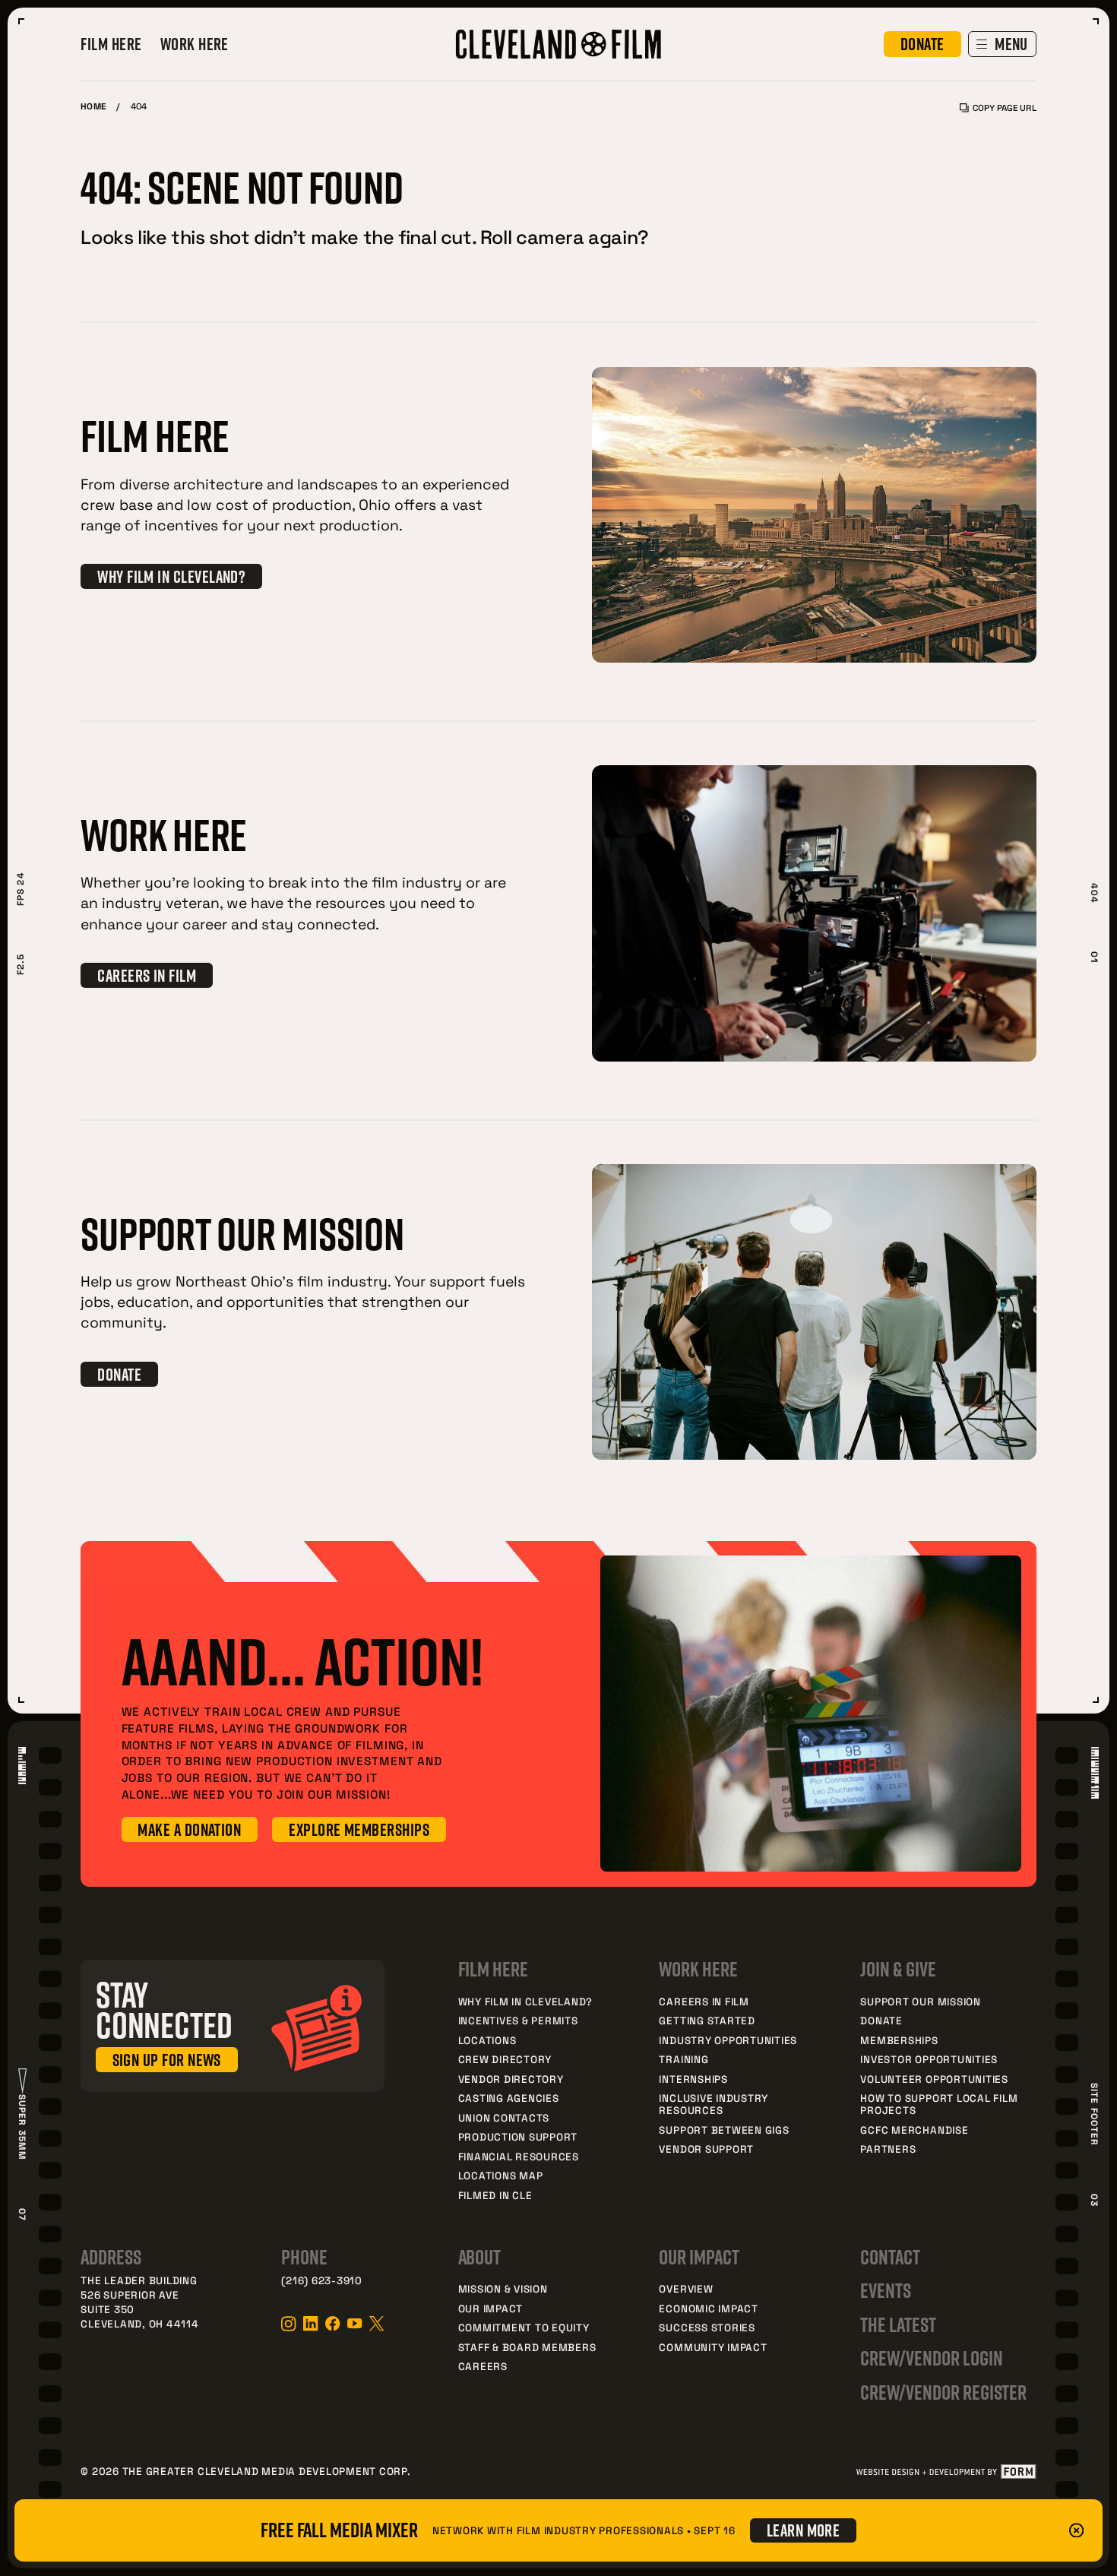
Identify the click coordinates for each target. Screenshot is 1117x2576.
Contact (890, 2257)
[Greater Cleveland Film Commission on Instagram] (288, 2324)
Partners (888, 2149)
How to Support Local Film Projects (939, 2104)
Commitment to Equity (524, 2327)
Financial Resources (519, 2156)
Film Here (111, 44)
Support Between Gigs (724, 2130)
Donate (881, 2020)
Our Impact (491, 2308)
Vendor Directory (511, 2079)
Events (886, 2290)
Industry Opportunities (728, 2040)
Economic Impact (708, 2308)
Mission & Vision (503, 2288)
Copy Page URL (1004, 108)
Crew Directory (505, 2059)
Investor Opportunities (929, 2059)
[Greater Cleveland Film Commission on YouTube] (354, 2323)
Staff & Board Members (527, 2347)
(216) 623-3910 (322, 2280)
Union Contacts (504, 2117)
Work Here (195, 44)
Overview (686, 2288)
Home (93, 106)
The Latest (898, 2324)
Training (683, 2059)
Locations (487, 2040)
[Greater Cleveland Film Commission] (559, 44)
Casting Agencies (509, 2098)
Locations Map (501, 2175)
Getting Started (707, 2020)
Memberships (899, 2040)
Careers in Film (704, 2001)
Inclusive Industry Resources (714, 2104)
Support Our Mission (920, 2001)
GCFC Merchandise (914, 2130)
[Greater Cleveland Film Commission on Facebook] (332, 2323)
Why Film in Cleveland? (526, 2001)
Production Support (518, 2136)
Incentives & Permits (518, 2020)
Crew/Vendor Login (931, 2358)
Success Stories (707, 2327)
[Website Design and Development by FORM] (946, 2472)
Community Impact (713, 2347)
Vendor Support (706, 2149)
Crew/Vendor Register (943, 2392)
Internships (693, 2079)
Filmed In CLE (495, 2195)
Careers (483, 2366)
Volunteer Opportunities (934, 2079)
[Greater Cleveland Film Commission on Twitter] (377, 2323)
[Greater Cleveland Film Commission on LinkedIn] (310, 2323)
